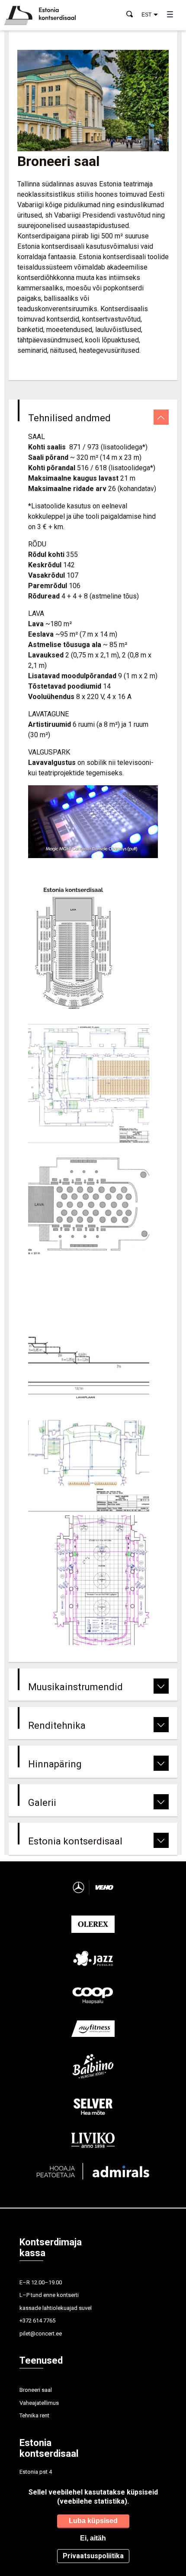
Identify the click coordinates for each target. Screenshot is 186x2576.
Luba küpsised (93, 2521)
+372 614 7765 (37, 2321)
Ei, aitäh (93, 2538)
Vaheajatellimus (39, 2403)
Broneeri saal (36, 2390)
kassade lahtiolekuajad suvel (56, 2308)
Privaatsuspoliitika (93, 2556)
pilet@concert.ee (41, 2334)
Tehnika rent (34, 2415)
